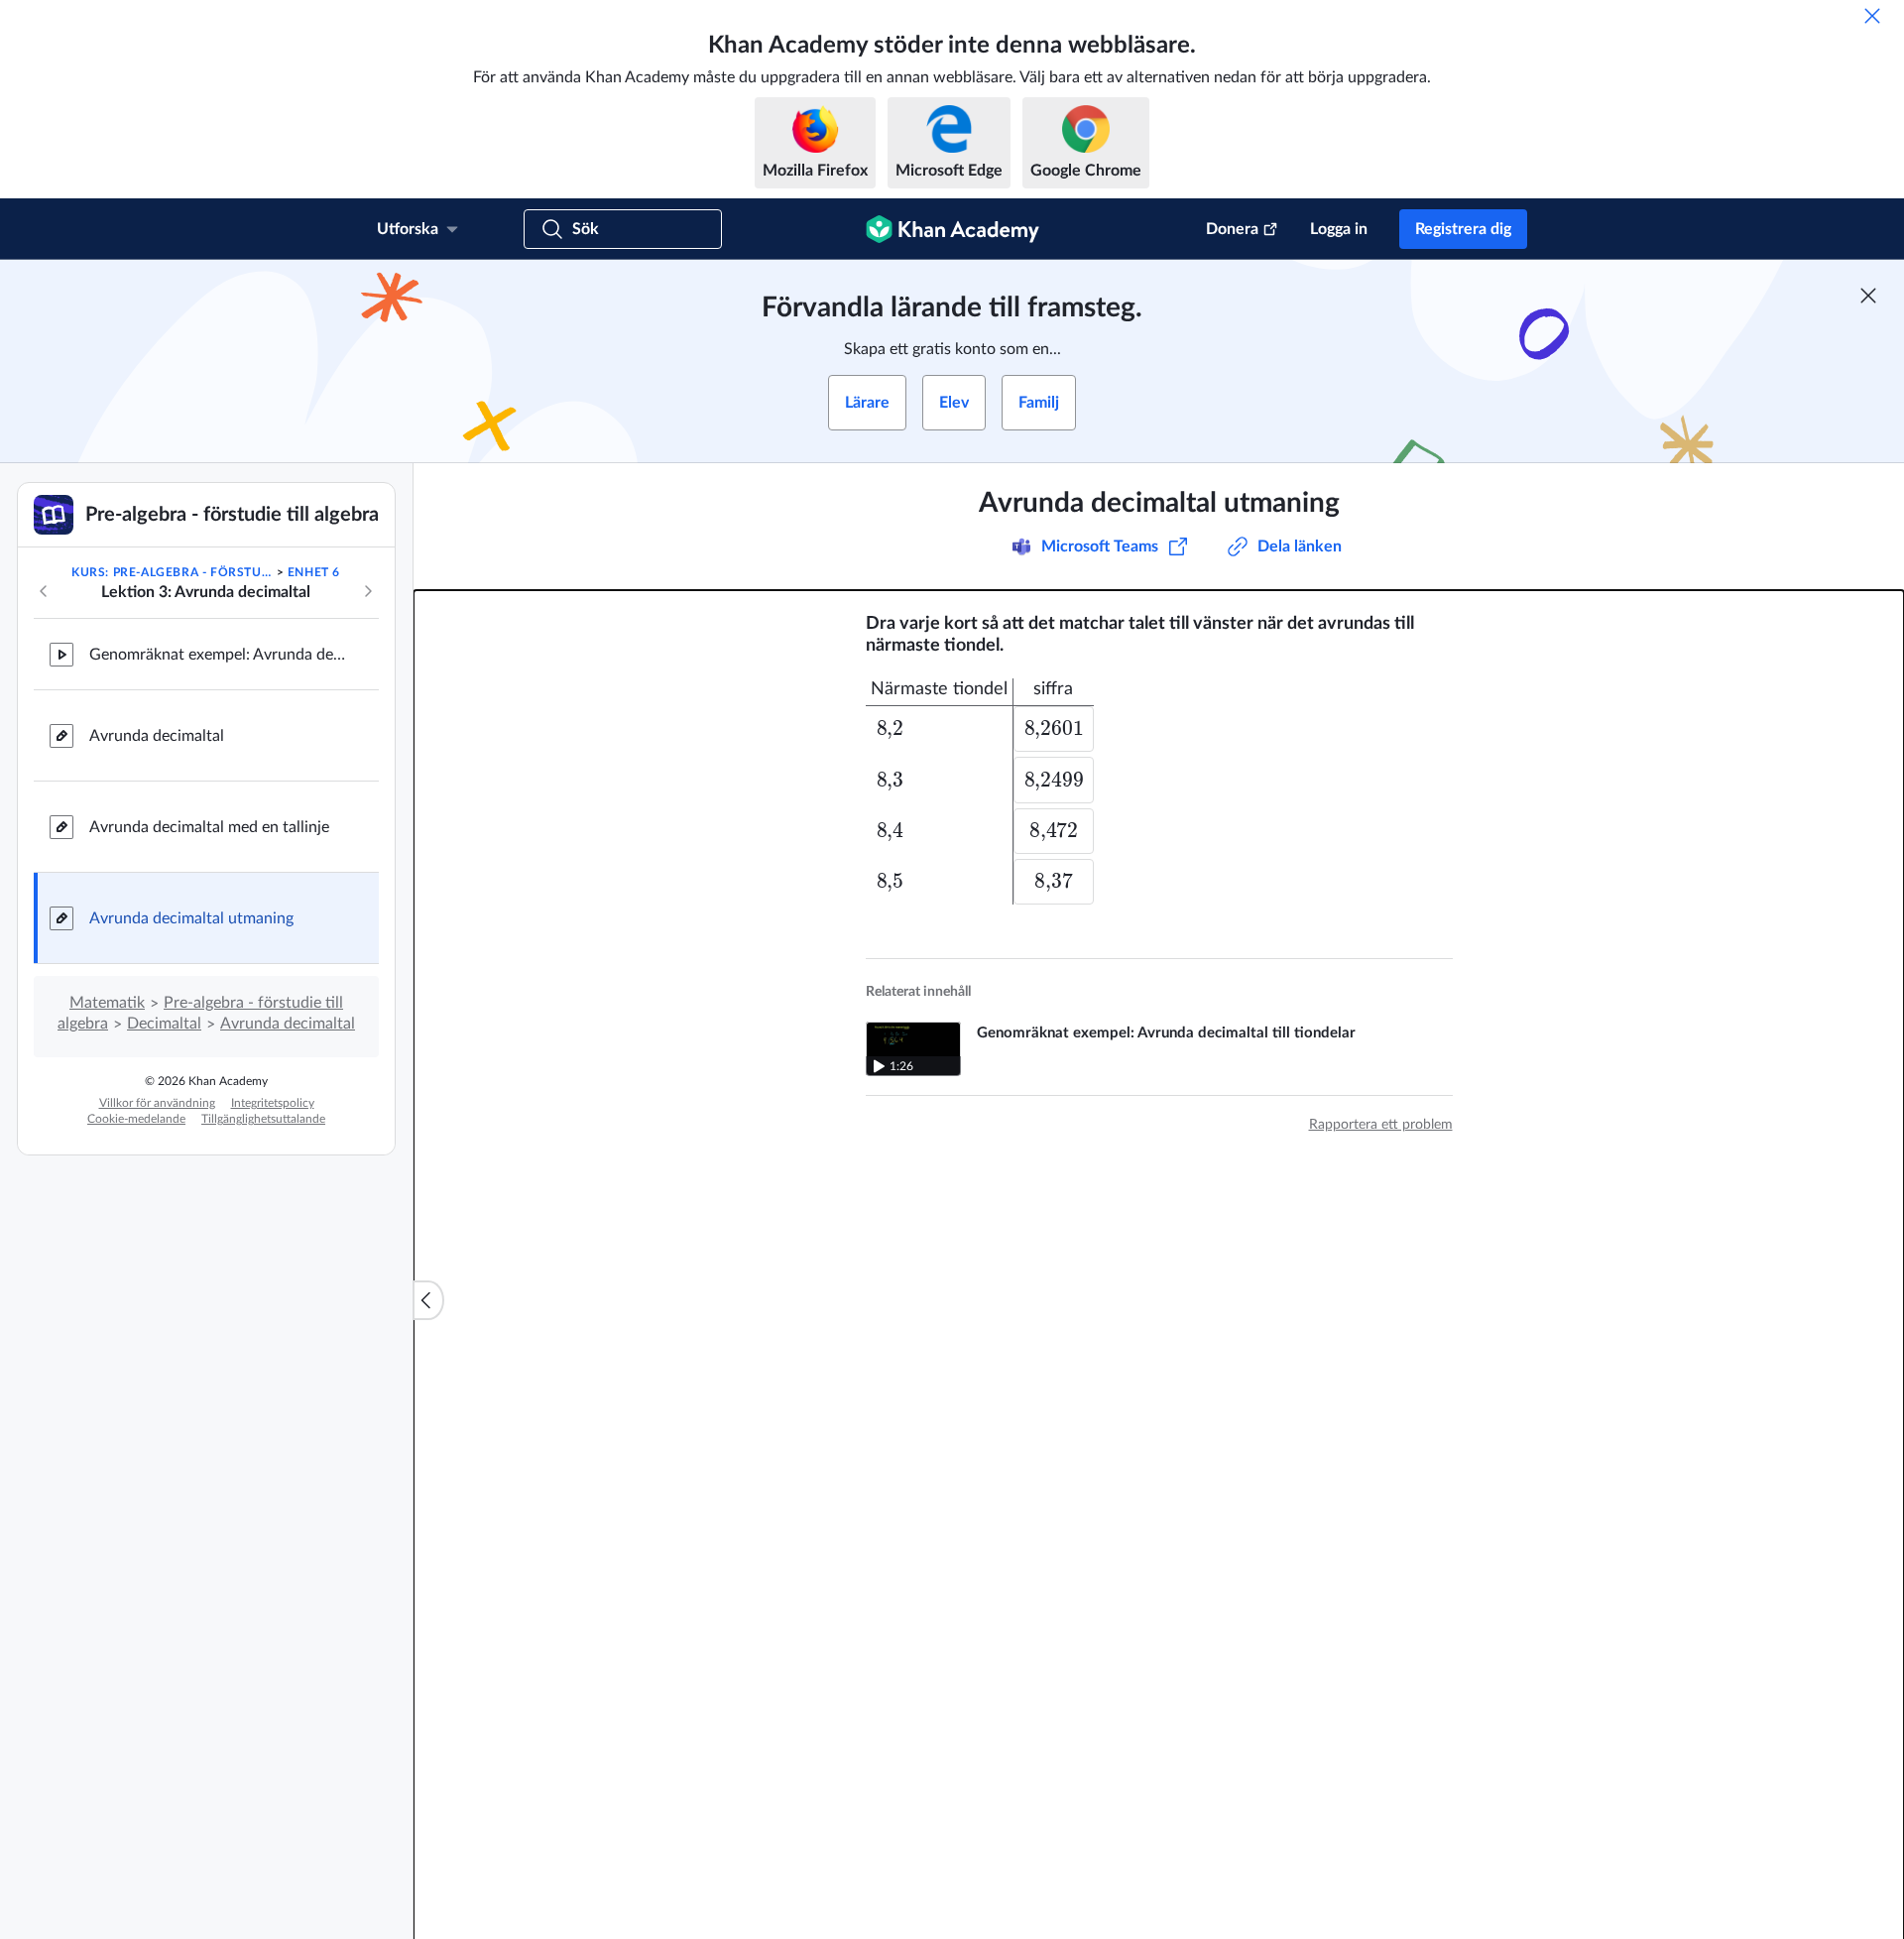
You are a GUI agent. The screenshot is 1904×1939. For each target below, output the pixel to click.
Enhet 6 (314, 572)
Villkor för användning (157, 1103)
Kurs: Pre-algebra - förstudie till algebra (172, 572)
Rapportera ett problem (1381, 1124)
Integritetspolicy (273, 1103)
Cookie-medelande (136, 1119)
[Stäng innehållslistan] (428, 1300)
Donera (1232, 229)
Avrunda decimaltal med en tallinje (209, 827)
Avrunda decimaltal (157, 736)
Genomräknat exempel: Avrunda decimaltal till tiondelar (218, 655)
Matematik (107, 1003)
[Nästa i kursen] (368, 591)
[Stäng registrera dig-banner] (1868, 296)
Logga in (1339, 229)
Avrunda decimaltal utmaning (191, 918)
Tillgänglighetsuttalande (263, 1119)
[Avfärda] (1872, 16)
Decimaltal (164, 1024)
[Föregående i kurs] (44, 591)
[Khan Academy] (952, 229)
